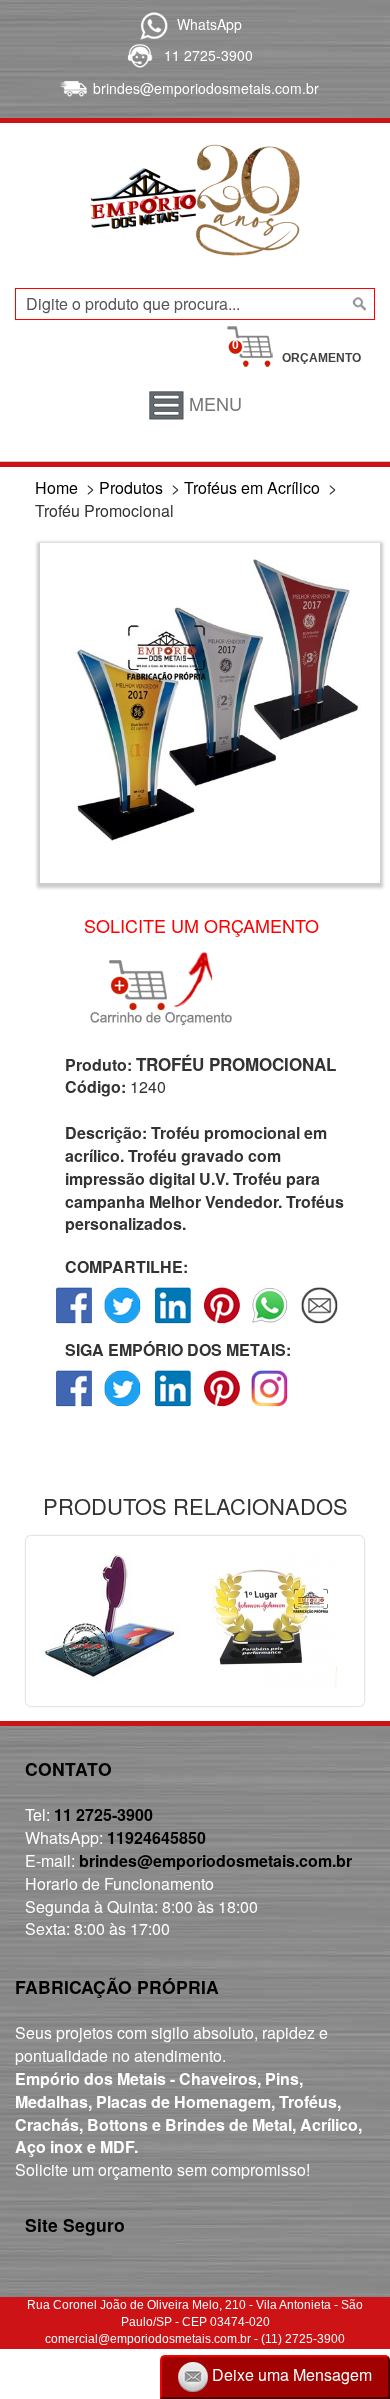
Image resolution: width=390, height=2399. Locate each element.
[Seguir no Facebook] (74, 1405)
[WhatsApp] (150, 24)
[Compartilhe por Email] (319, 1322)
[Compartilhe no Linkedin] (172, 1322)
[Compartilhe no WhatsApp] (270, 1322)
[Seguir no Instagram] (270, 1405)
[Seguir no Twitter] (123, 1405)
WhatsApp (209, 24)
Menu (213, 403)
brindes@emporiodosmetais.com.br (206, 88)
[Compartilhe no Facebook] (74, 1322)
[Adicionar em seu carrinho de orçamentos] (170, 989)
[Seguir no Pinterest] (221, 1405)
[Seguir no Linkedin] (172, 1405)
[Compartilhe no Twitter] (123, 1322)
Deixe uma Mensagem (290, 2374)
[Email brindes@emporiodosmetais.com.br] (71, 88)
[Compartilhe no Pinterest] (221, 1322)
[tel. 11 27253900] (138, 55)
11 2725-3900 (208, 55)
